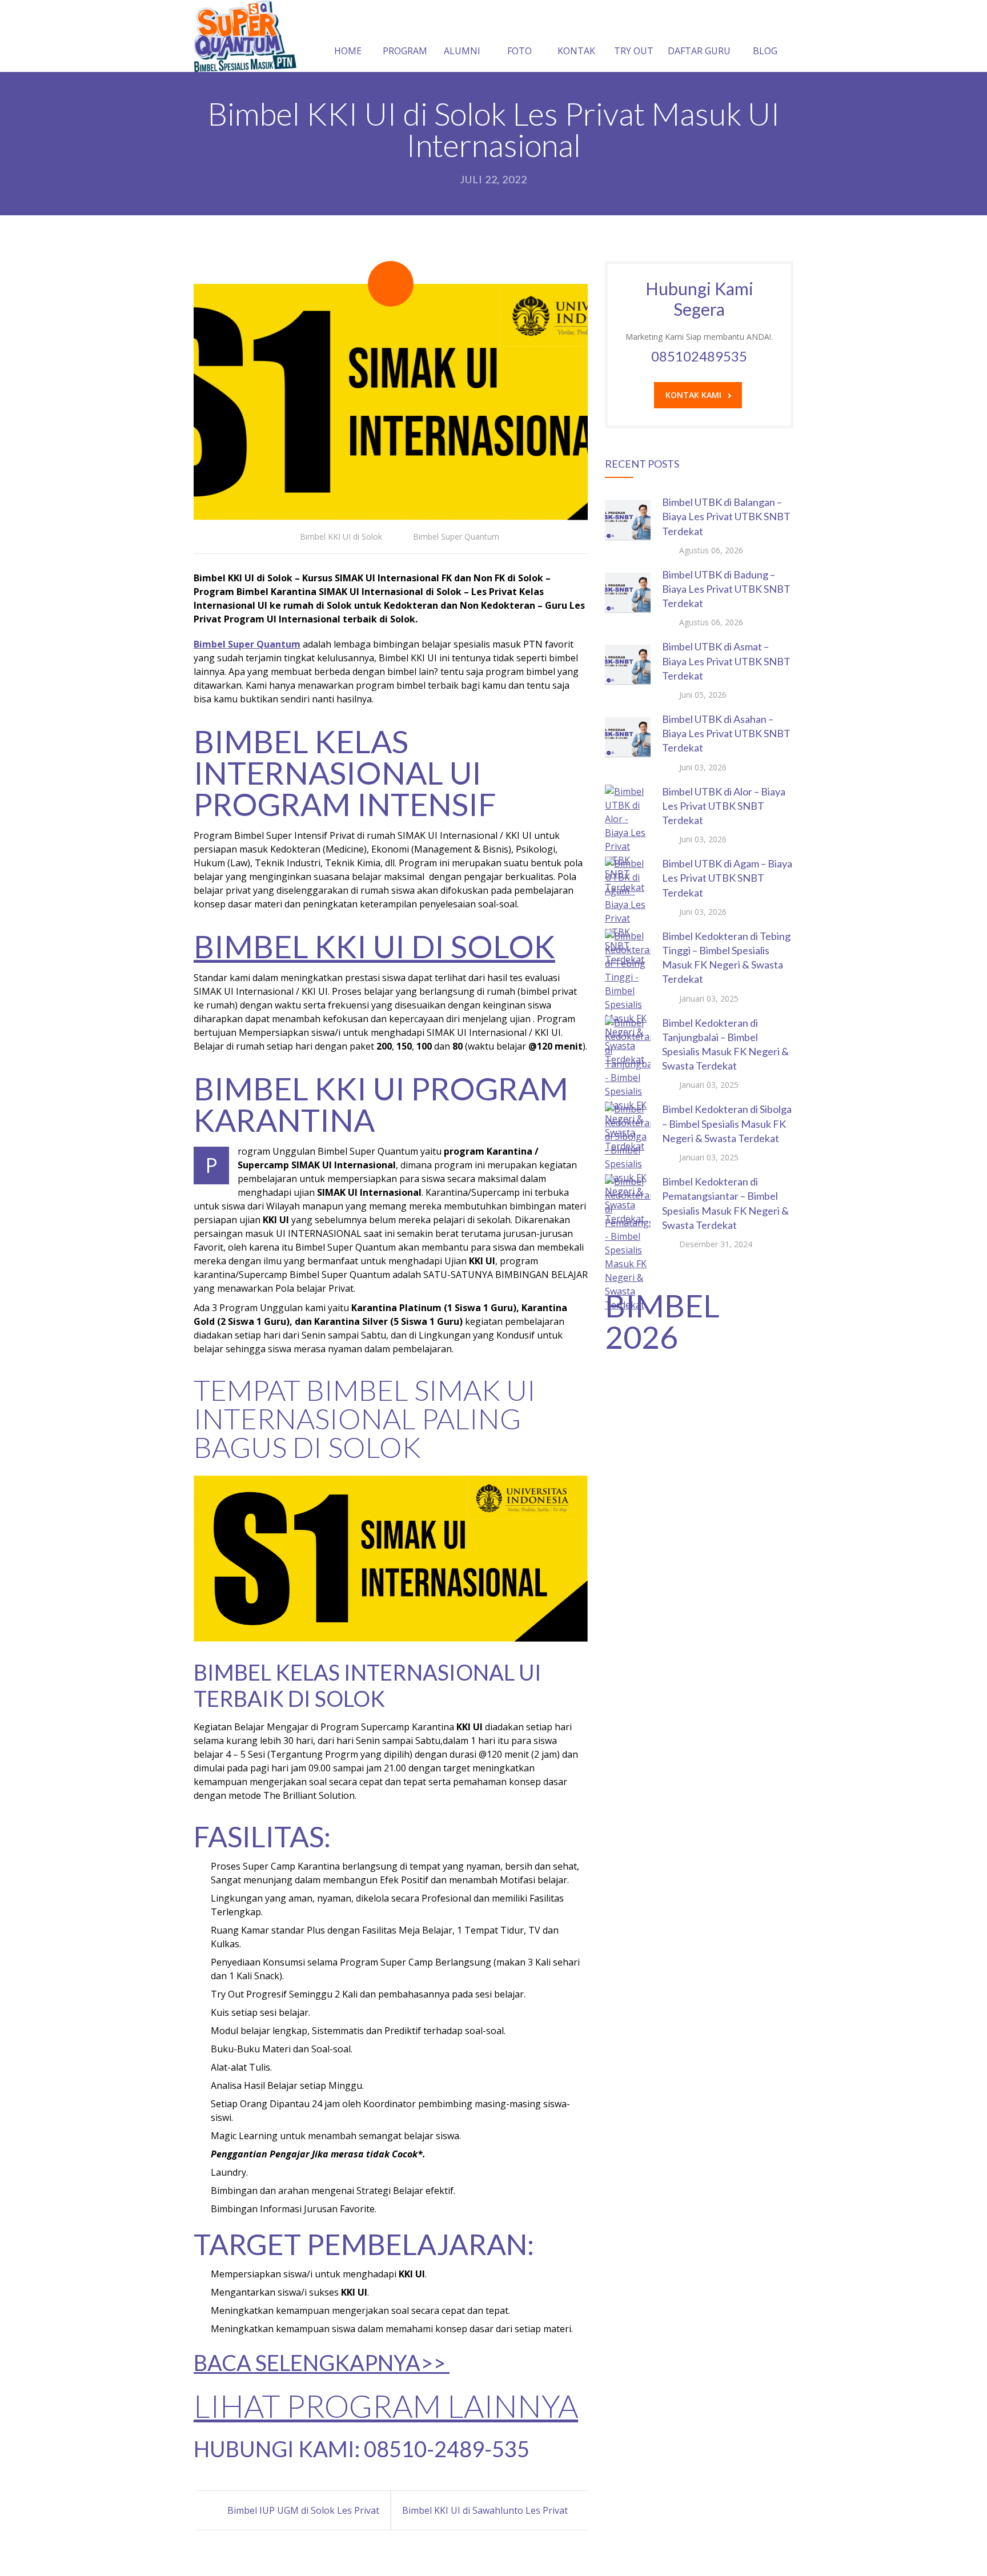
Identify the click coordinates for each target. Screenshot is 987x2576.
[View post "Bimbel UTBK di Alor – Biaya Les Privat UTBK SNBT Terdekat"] (628, 807)
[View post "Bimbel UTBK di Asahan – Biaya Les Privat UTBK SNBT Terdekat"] (628, 735)
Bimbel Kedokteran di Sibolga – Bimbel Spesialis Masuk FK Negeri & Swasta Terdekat (727, 1123)
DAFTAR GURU (699, 51)
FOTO (519, 51)
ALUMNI (462, 51)
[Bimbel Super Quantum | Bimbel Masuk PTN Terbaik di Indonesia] (245, 36)
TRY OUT (634, 51)
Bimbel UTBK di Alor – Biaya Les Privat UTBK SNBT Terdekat (724, 806)
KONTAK (576, 51)
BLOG (765, 51)
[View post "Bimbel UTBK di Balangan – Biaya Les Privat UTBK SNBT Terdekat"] (628, 518)
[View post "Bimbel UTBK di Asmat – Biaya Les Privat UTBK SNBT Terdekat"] (628, 662)
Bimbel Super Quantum (456, 537)
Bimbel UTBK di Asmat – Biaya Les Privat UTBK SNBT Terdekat (726, 661)
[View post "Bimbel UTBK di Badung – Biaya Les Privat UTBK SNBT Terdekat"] (628, 590)
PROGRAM (405, 51)
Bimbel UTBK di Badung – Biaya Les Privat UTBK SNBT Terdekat (726, 589)
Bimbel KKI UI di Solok (341, 537)
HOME (348, 51)
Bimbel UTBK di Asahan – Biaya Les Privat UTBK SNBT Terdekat (726, 733)
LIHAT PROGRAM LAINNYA (386, 2406)
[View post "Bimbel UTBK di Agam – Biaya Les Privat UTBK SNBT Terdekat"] (628, 879)
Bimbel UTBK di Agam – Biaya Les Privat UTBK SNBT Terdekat (727, 878)
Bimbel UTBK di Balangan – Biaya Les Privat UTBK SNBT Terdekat (726, 516)
